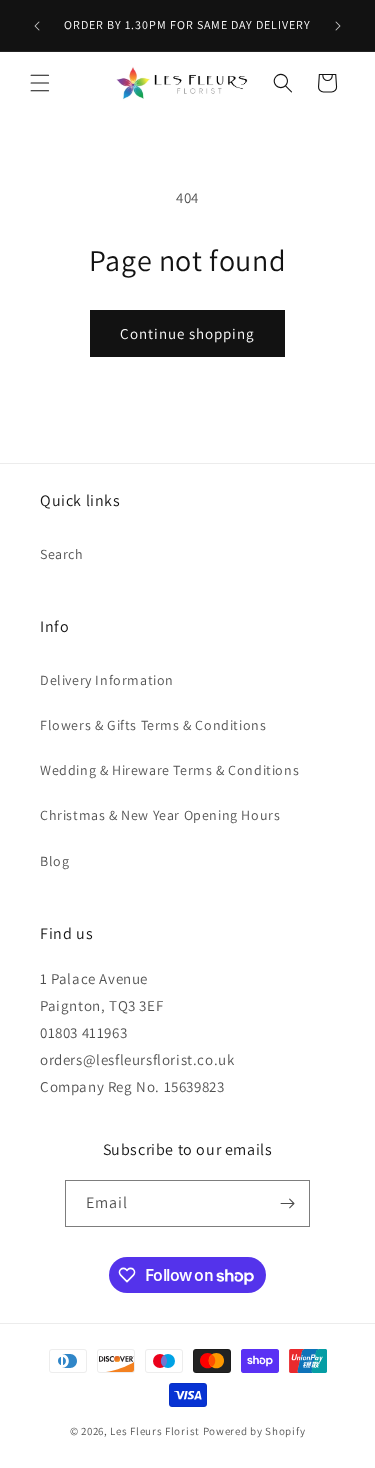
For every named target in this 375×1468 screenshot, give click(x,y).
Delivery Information (107, 680)
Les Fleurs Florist (155, 1431)
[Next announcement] (338, 26)
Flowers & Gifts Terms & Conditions (153, 725)
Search (62, 554)
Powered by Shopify (254, 1431)
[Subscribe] (287, 1203)
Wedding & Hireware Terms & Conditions (169, 770)
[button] (40, 83)
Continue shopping (187, 333)
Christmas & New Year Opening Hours (160, 815)
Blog (54, 861)
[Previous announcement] (37, 26)
